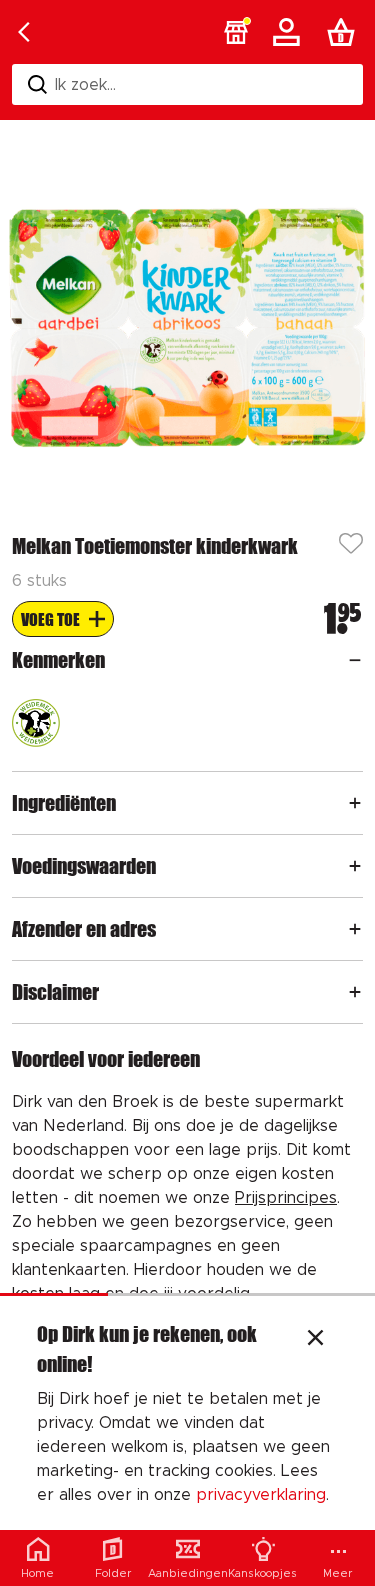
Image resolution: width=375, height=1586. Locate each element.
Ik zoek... (85, 85)
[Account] (290, 32)
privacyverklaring (261, 1495)
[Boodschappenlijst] (345, 32)
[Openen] (355, 660)
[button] (236, 32)
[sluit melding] (315, 1340)
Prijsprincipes (286, 1198)
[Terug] (24, 32)
